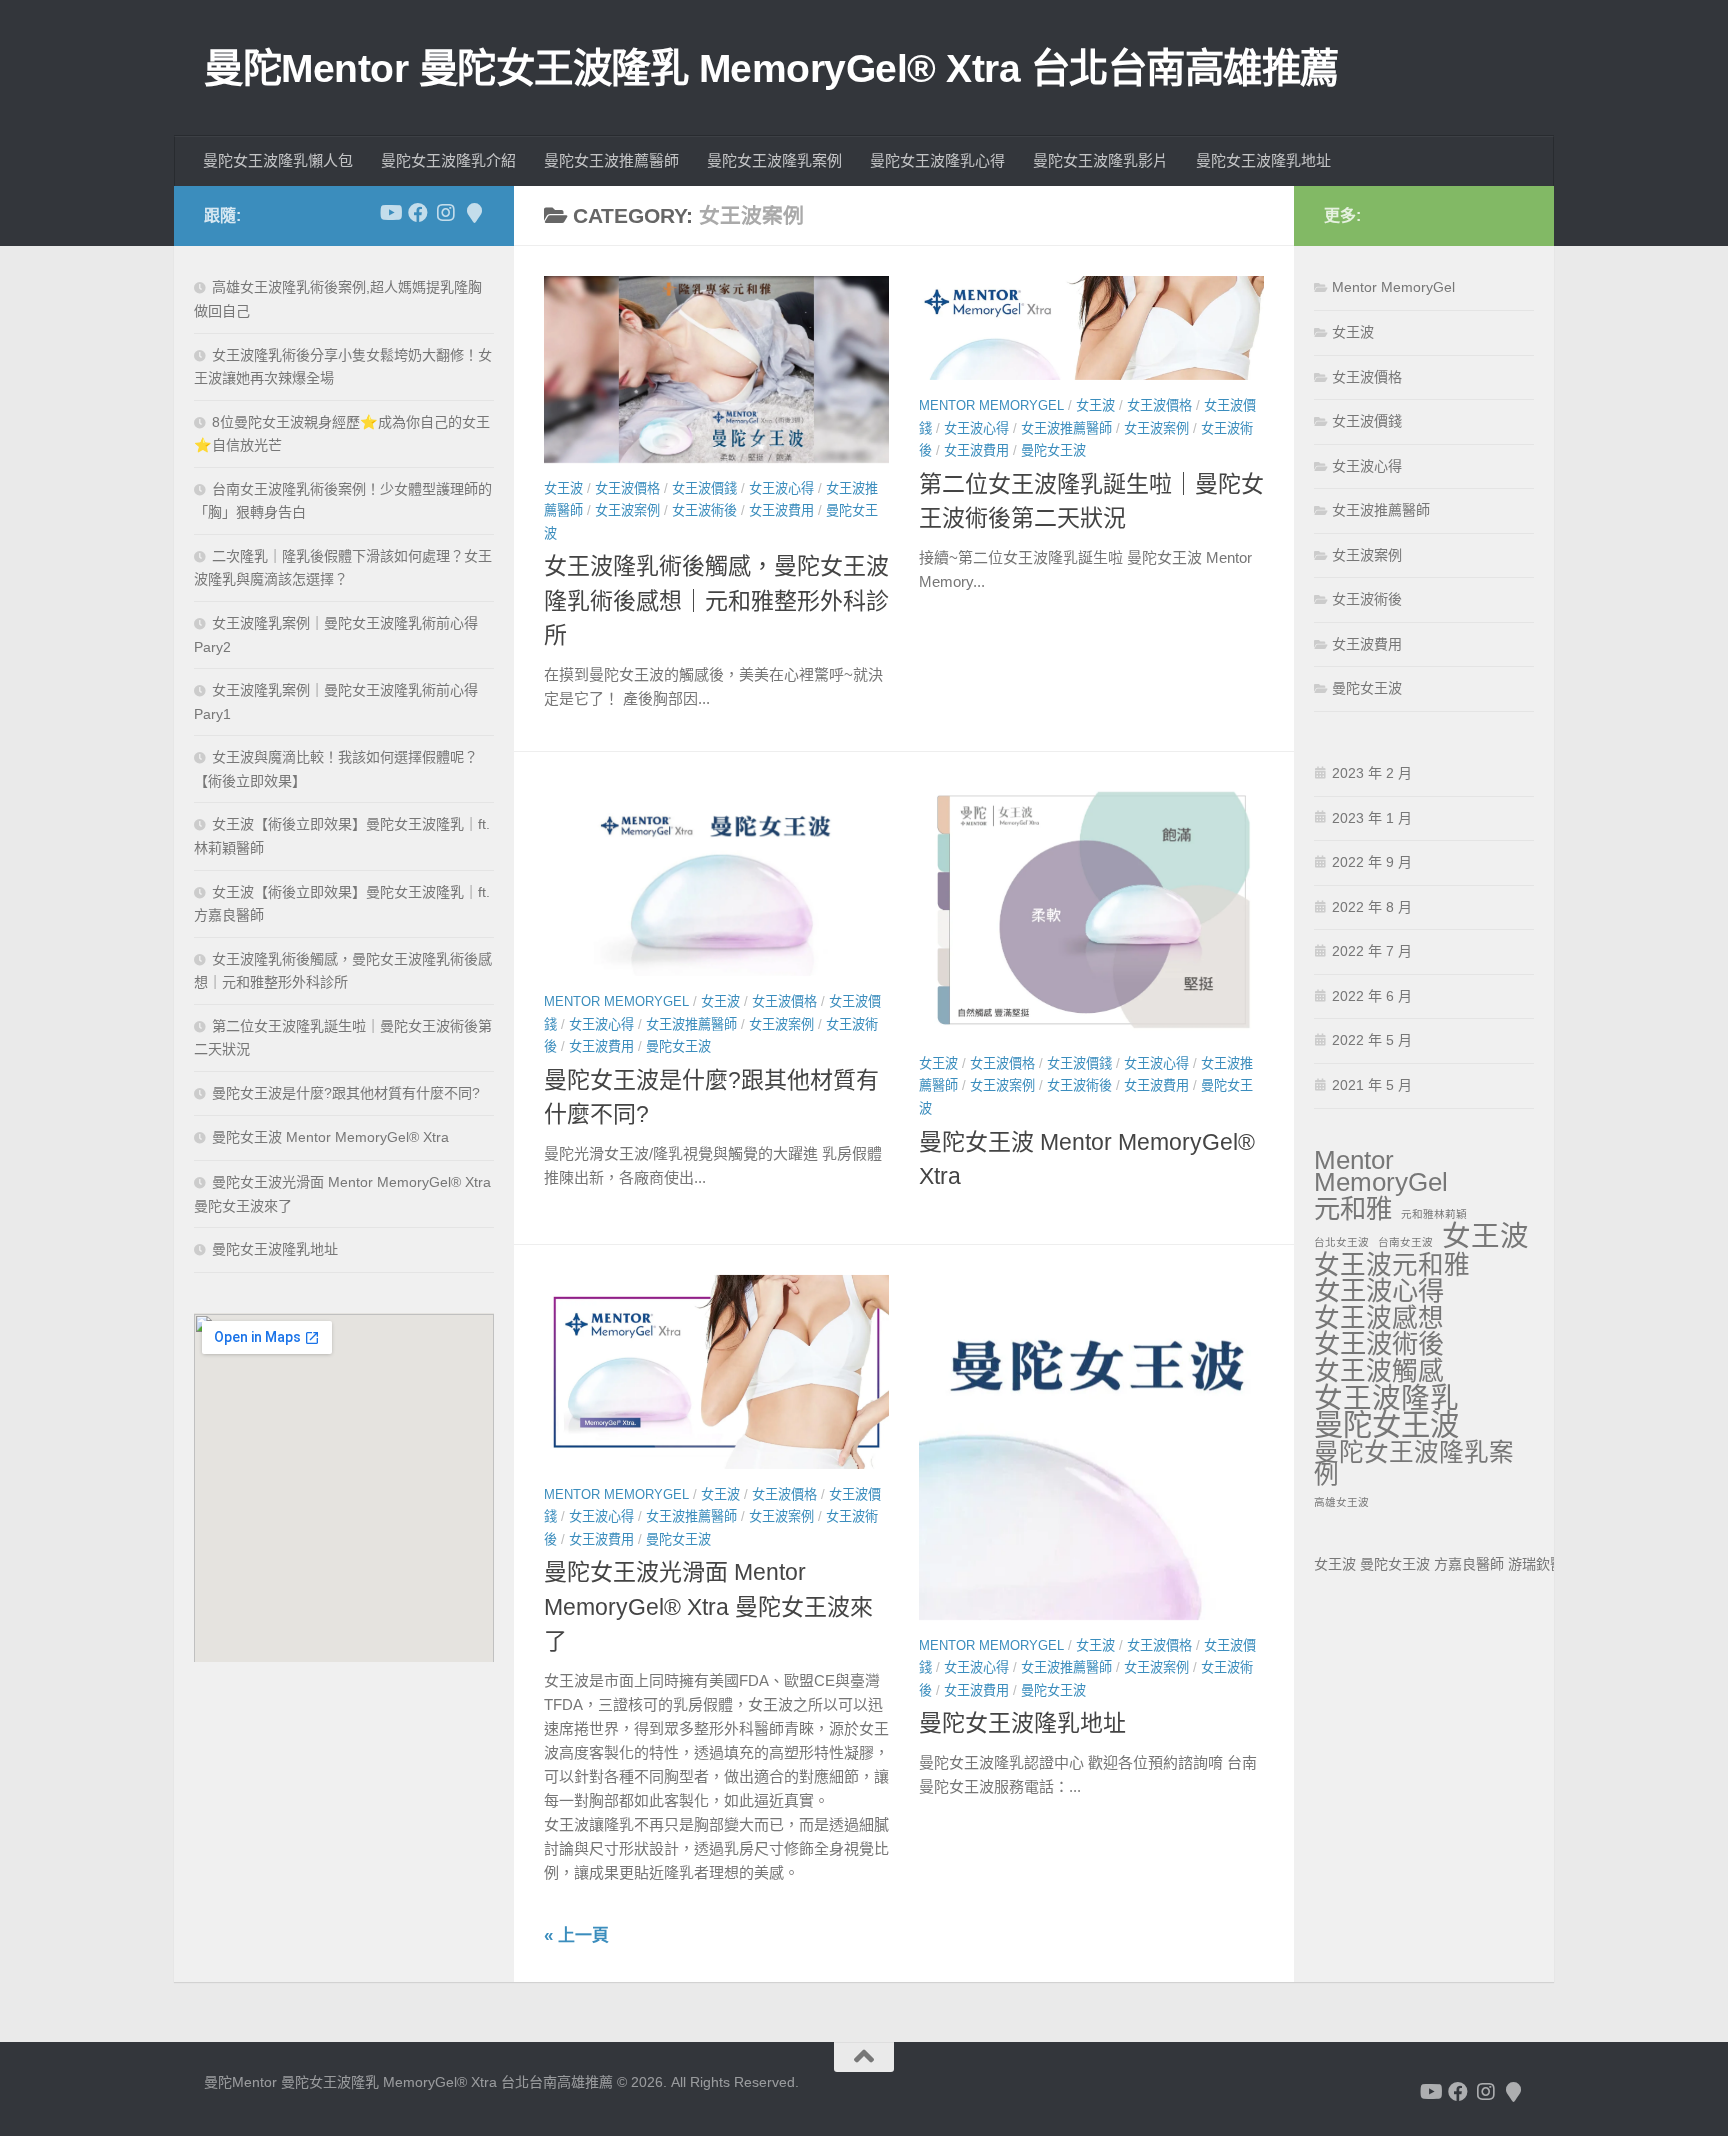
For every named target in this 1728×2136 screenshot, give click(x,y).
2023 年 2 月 (1372, 773)
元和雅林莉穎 (1434, 1214)
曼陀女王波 (1053, 450)
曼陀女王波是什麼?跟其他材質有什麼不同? (346, 1093)
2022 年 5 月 (1372, 1040)
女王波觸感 (1379, 1371)
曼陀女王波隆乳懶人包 (278, 160)
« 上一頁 (576, 1935)
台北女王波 (1341, 1242)
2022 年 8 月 (1372, 907)
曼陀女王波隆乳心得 (937, 160)
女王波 (563, 488)
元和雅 (1353, 1209)
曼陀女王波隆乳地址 (1263, 160)
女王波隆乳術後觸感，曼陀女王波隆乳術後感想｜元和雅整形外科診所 (716, 600)
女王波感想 (1379, 1318)
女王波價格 (627, 488)
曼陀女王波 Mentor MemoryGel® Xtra (330, 1137)
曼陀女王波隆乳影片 (1100, 160)
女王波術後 (704, 510)
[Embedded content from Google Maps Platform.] (344, 1487)
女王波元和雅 (1392, 1265)
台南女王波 (1405, 1242)
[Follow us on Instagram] (446, 213)
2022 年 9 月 (1372, 862)
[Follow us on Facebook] (418, 213)
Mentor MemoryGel (991, 405)
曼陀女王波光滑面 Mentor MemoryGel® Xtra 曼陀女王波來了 (708, 1606)
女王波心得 (781, 488)
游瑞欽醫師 (1543, 1564)
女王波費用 (781, 510)
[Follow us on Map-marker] (474, 213)
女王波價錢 (704, 488)
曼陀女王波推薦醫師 (611, 160)
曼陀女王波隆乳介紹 (448, 160)
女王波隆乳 (1386, 1398)
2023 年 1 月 (1372, 818)
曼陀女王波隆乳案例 (774, 160)
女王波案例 (627, 510)
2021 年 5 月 (1372, 1085)
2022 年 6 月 (1372, 996)
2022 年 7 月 (1372, 951)
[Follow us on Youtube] (390, 213)
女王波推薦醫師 (1066, 428)
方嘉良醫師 (1469, 1564)
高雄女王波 (1341, 1502)
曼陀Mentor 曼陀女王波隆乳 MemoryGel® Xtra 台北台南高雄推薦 (771, 68)
